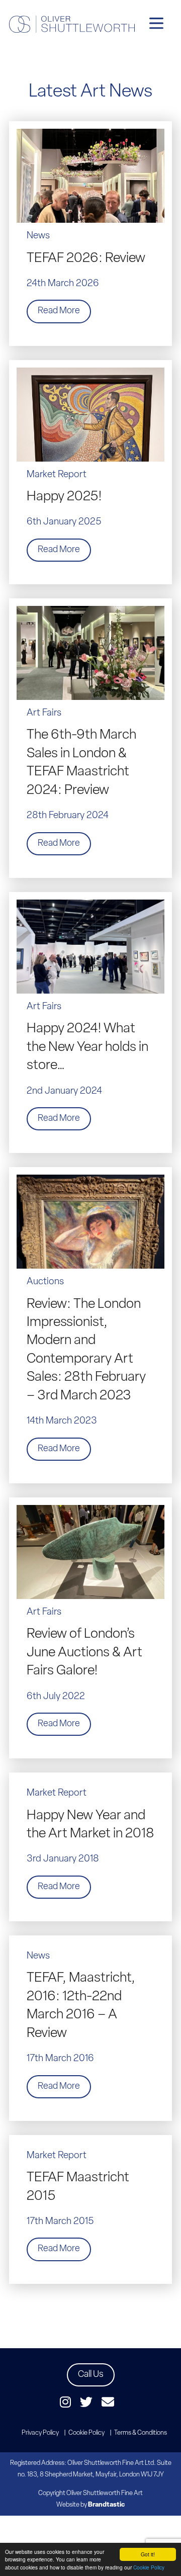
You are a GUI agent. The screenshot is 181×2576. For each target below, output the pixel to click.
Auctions (45, 1282)
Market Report (57, 475)
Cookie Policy (149, 2567)
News (38, 236)
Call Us (91, 2375)
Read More (59, 311)
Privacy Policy (40, 2433)
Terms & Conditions (141, 2433)
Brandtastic (106, 2505)
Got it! (148, 2554)
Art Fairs (44, 713)
